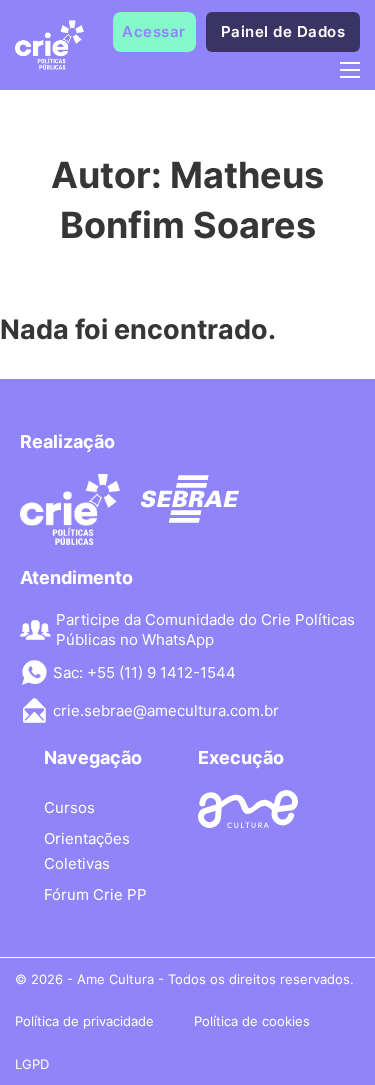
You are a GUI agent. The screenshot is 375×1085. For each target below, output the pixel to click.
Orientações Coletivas (87, 851)
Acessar (154, 31)
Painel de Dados (283, 31)
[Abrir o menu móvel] (350, 70)
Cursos (69, 807)
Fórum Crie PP (95, 894)
